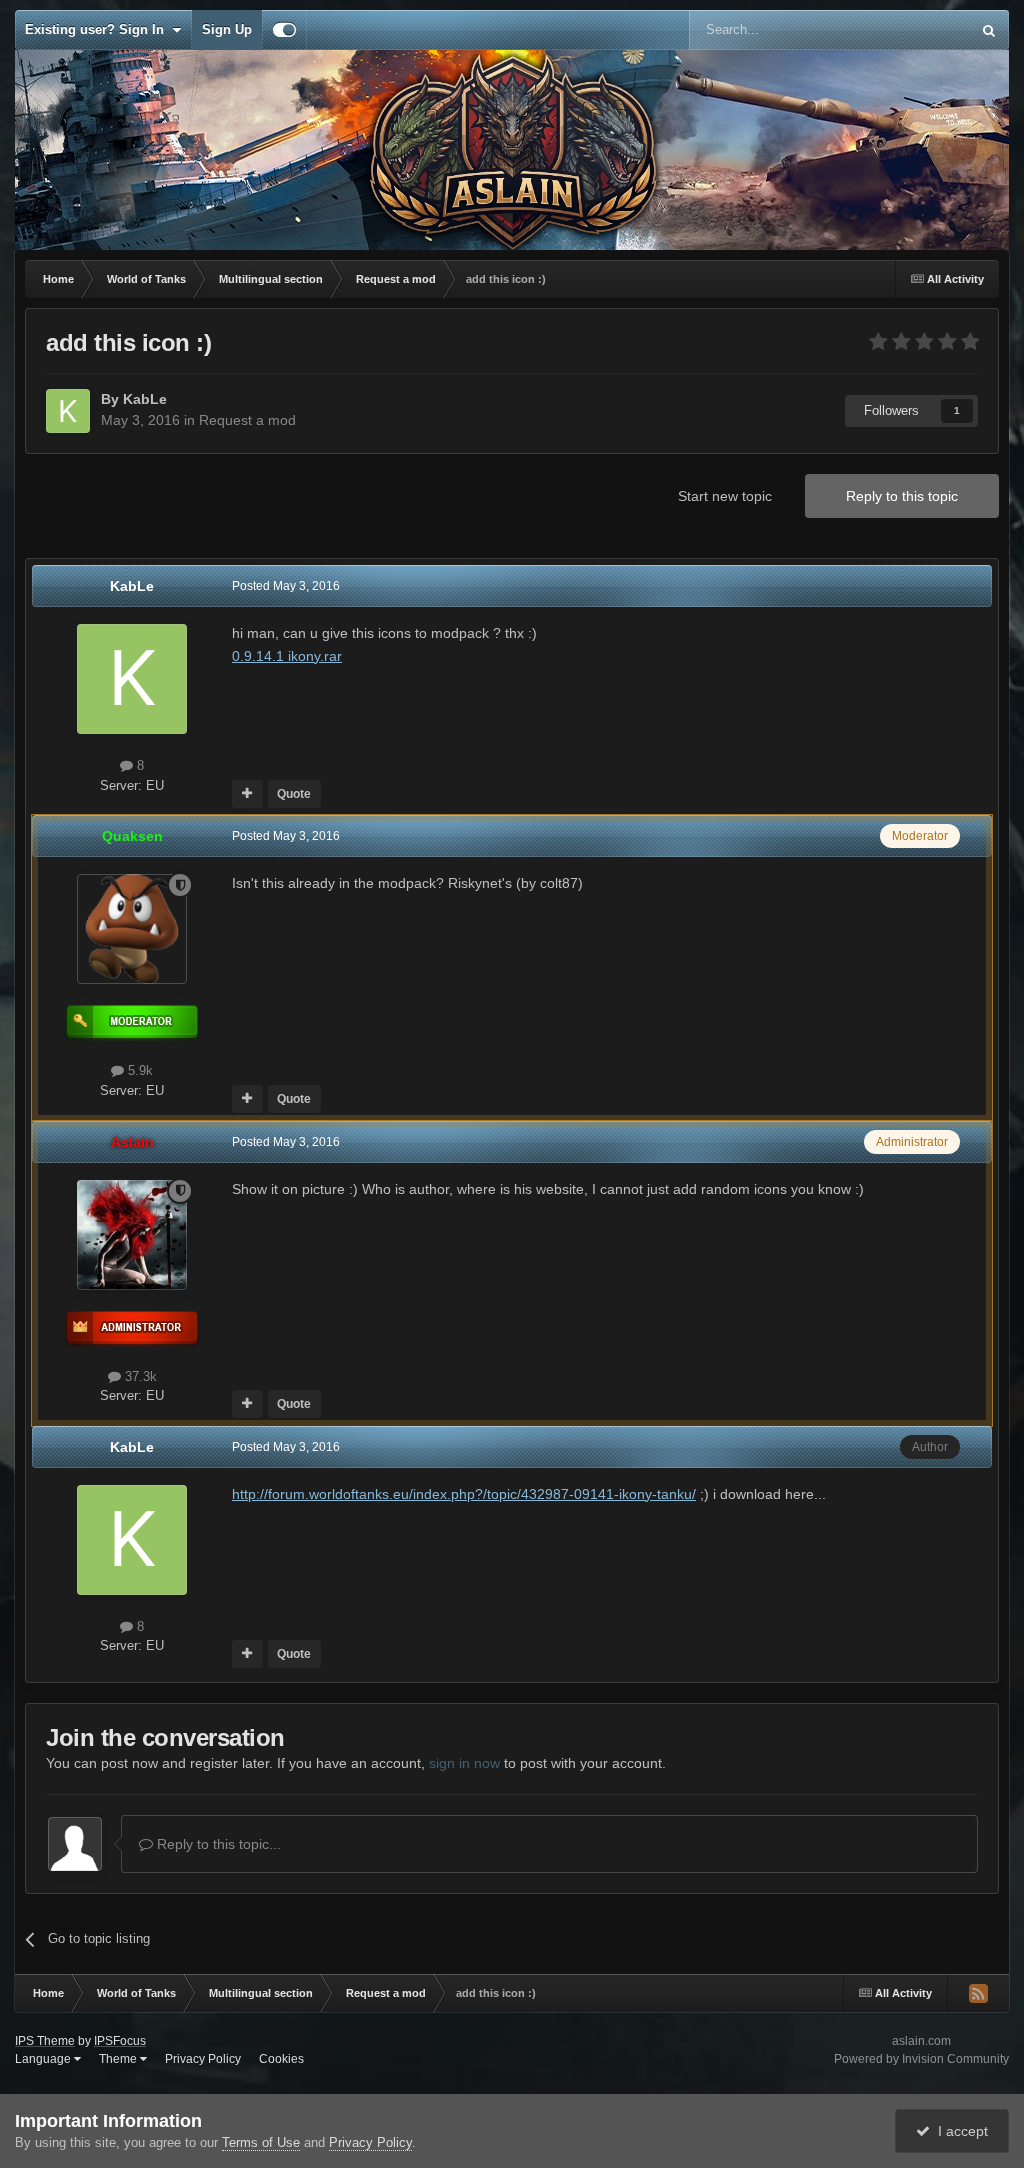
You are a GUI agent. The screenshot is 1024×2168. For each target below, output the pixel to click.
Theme (119, 2059)
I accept (959, 2131)
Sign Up (227, 29)
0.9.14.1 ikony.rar (287, 656)
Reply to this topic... (217, 1844)
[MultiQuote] (247, 794)
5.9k (138, 1070)
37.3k (139, 1376)
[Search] (989, 30)
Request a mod (247, 420)
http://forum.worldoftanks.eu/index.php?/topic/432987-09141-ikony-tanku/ (464, 1494)
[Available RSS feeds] (978, 1993)
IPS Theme (45, 2041)
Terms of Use (261, 2142)
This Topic (914, 30)
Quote (294, 794)
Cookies (281, 2059)
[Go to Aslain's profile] (132, 1235)
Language (44, 2059)
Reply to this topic (902, 496)
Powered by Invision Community (921, 2059)
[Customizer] (284, 30)
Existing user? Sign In (98, 29)
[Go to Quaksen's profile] (132, 929)
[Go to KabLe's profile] (68, 411)
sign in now (464, 1763)
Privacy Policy (203, 2059)
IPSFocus (120, 2041)
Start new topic (725, 496)
